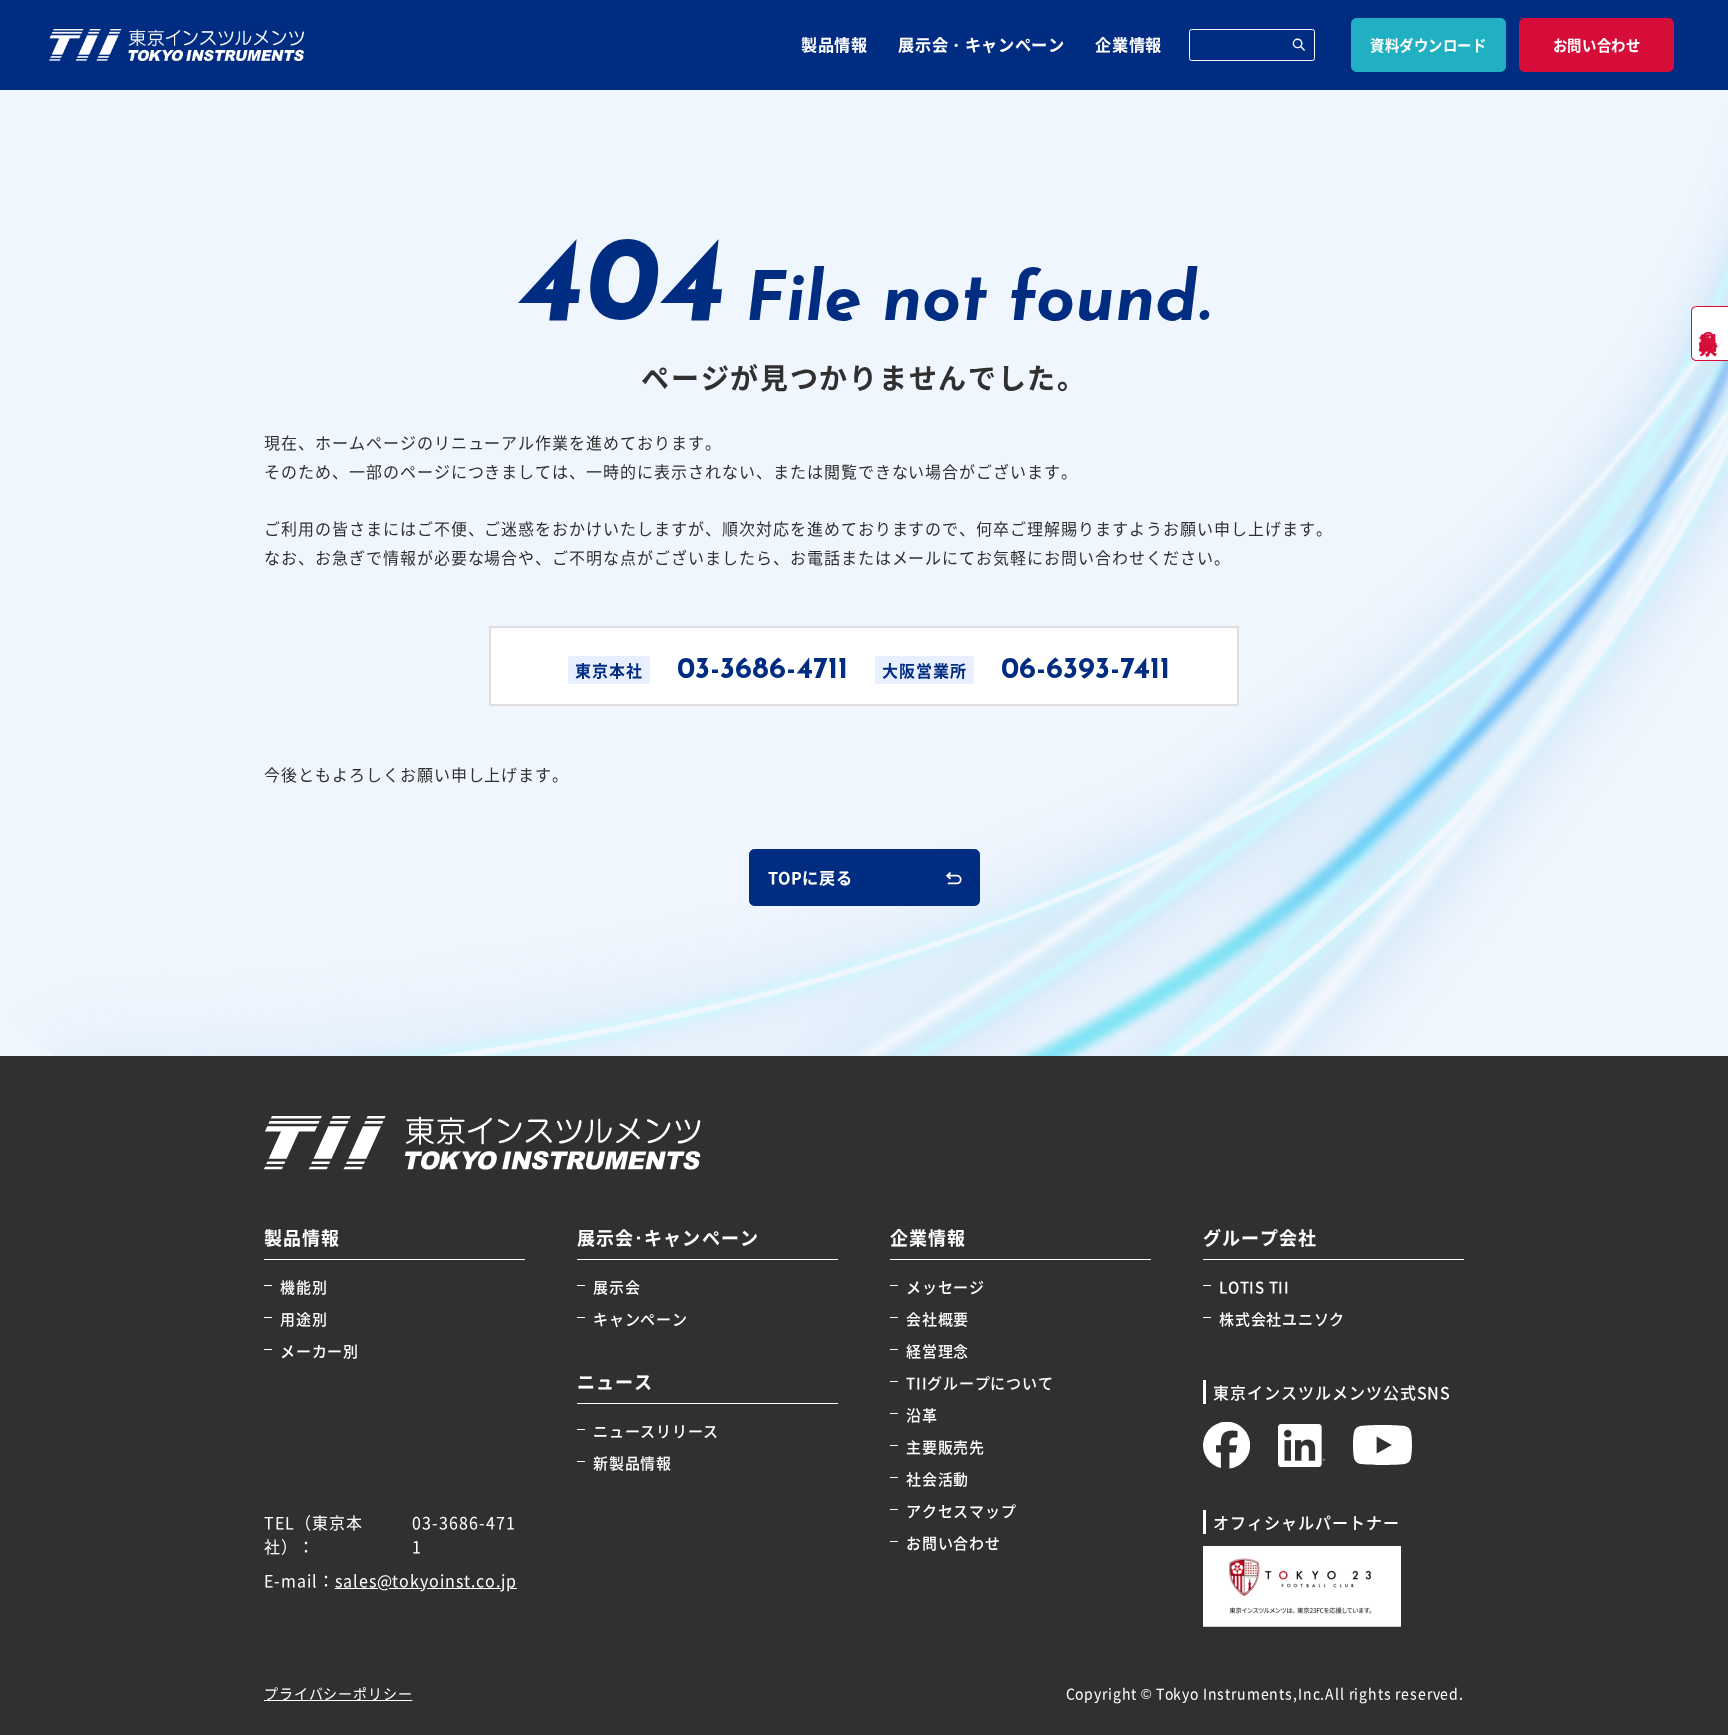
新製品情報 (632, 1462)
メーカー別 (319, 1350)
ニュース (615, 1381)
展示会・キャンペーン (981, 44)
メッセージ (945, 1286)
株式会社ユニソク (1282, 1318)
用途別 (303, 1318)
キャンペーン (640, 1318)
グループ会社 (1260, 1237)
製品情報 (834, 44)
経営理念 (937, 1350)
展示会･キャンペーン (668, 1237)
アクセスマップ (961, 1510)
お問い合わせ (953, 1542)
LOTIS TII (1254, 1286)
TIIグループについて (979, 1382)
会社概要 (937, 1318)
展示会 (616, 1286)
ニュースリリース (656, 1430)
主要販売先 (945, 1446)
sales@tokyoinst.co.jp (426, 1580)
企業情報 (1128, 44)
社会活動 (937, 1478)
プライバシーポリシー (338, 1693)
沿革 (922, 1414)
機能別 (303, 1286)
